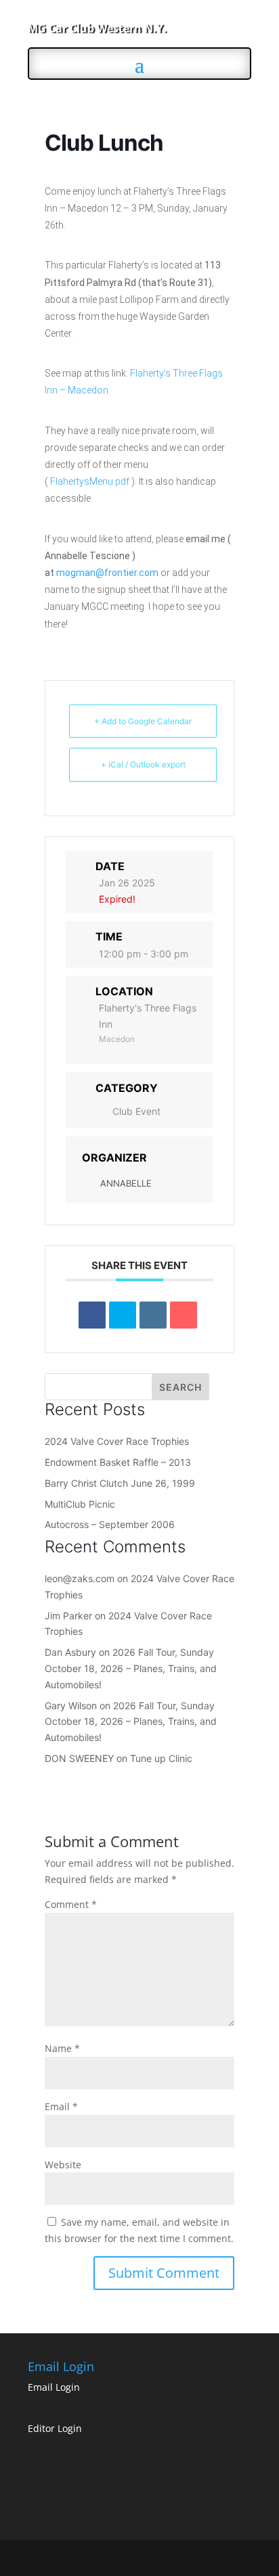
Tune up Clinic (161, 1758)
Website (63, 2165)
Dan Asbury (70, 1652)
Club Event (136, 1111)
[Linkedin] (153, 1315)
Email (61, 2106)
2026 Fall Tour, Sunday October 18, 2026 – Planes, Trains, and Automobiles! (131, 1668)
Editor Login (55, 2428)
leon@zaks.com (80, 1578)
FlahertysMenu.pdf (90, 481)
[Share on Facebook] (92, 1315)
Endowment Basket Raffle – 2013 (118, 1462)
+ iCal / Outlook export (143, 764)
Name (62, 2048)
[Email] (184, 1315)
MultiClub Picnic (80, 1504)
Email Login (54, 2387)
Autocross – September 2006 (110, 1524)
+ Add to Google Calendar (143, 721)
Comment (71, 1904)
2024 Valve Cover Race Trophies (117, 1441)
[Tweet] (123, 1315)
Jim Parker (68, 1616)
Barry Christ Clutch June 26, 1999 (120, 1483)
